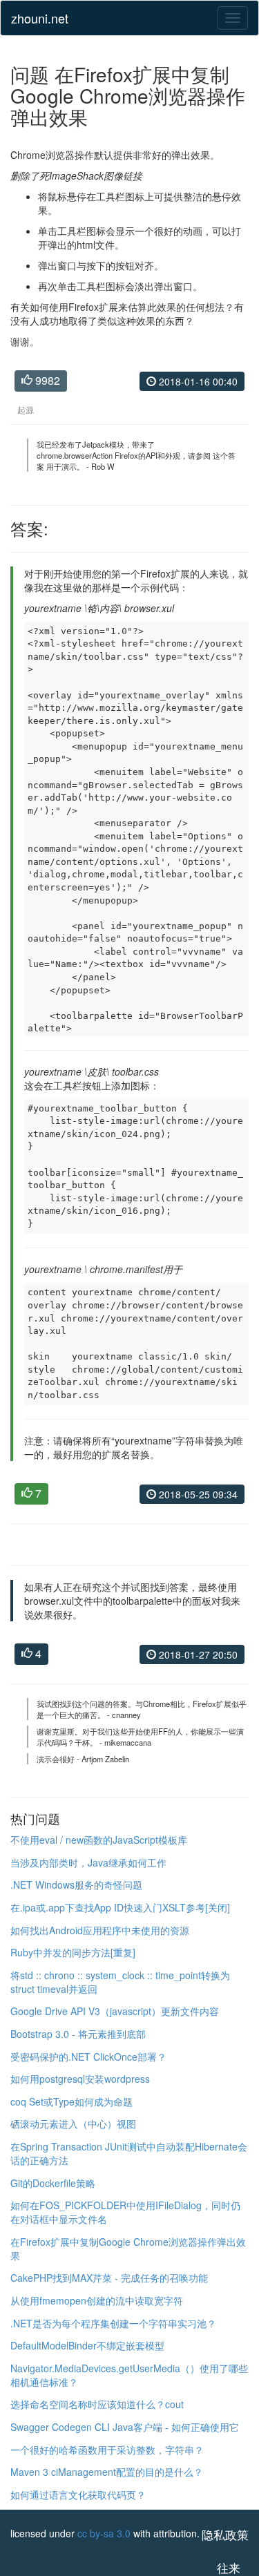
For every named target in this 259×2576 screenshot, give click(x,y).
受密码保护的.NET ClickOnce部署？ (88, 2057)
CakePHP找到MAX (51, 2278)
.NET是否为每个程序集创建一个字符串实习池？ (113, 2323)
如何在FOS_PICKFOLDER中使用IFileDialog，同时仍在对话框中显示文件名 (125, 2212)
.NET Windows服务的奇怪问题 (76, 1885)
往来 (229, 2568)
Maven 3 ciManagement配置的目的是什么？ (107, 2472)
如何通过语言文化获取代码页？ (78, 2494)
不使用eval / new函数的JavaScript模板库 (99, 1840)
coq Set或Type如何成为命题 (71, 2101)
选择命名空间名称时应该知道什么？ (88, 2404)
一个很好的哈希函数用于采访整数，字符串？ (107, 2450)
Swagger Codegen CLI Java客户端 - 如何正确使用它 (125, 2427)
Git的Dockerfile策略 (53, 2183)
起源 (26, 409)
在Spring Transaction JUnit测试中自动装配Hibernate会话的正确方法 (129, 2153)
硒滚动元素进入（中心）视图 (73, 2124)
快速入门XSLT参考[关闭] (177, 1907)
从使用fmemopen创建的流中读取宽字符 (97, 2300)
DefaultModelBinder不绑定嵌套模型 (87, 2345)
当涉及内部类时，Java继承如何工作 (88, 1862)
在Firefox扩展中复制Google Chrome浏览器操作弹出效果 (128, 2249)
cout (174, 2404)
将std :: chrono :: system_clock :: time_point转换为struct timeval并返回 (120, 1982)
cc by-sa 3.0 (104, 2533)
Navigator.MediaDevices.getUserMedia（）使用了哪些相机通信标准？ (129, 2375)
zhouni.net (40, 18)
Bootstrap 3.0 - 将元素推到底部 (78, 2034)
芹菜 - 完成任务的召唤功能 (150, 2278)
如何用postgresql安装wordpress (80, 2079)
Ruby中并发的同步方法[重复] (73, 1952)
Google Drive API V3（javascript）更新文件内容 (115, 2011)
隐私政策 (225, 2535)
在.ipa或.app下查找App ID (67, 1907)
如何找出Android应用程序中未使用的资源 (100, 1930)
